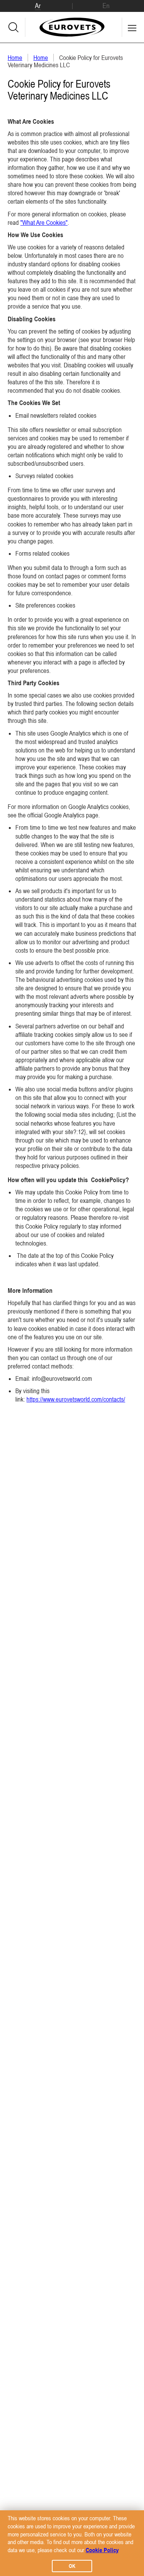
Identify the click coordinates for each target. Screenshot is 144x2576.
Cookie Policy (102, 2550)
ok (72, 2566)
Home (15, 58)
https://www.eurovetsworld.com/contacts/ (76, 1399)
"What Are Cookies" (44, 223)
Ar (38, 6)
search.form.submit (13, 27)
